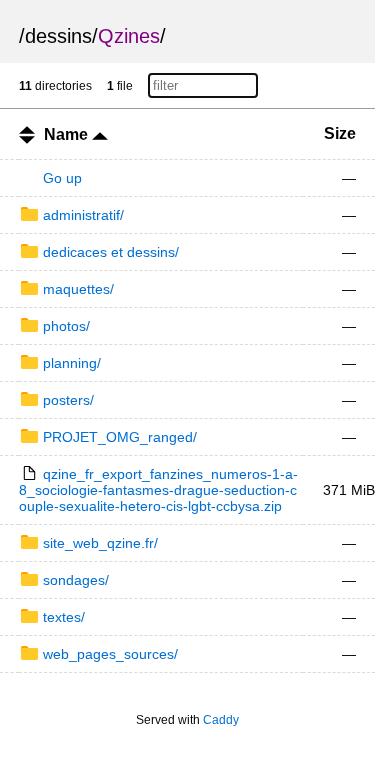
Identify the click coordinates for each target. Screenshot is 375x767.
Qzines (129, 36)
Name (68, 134)
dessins (58, 36)
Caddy (221, 720)
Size (340, 133)
